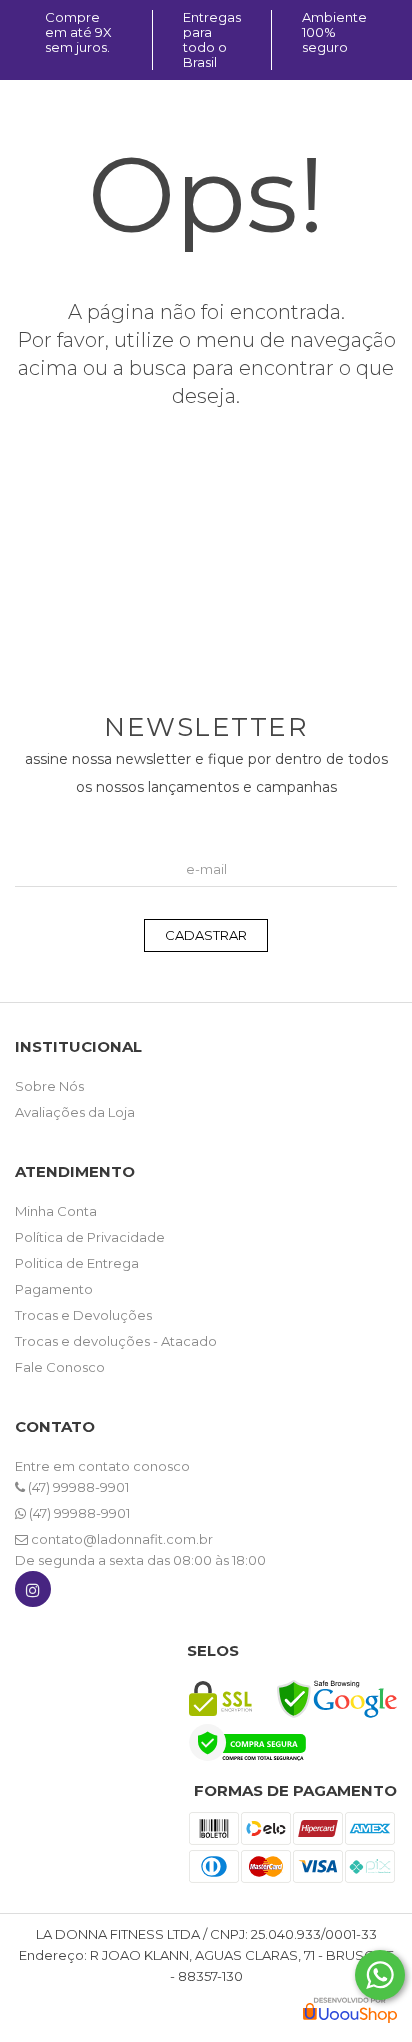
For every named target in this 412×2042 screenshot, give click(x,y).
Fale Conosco (60, 1367)
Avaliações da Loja (75, 1112)
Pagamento (54, 1289)
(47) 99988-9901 (77, 1487)
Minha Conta (56, 1211)
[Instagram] (33, 1593)
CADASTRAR (206, 935)
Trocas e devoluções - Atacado (116, 1341)
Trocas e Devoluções (83, 1315)
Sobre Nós (49, 1086)
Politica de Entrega (77, 1263)
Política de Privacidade (90, 1237)
